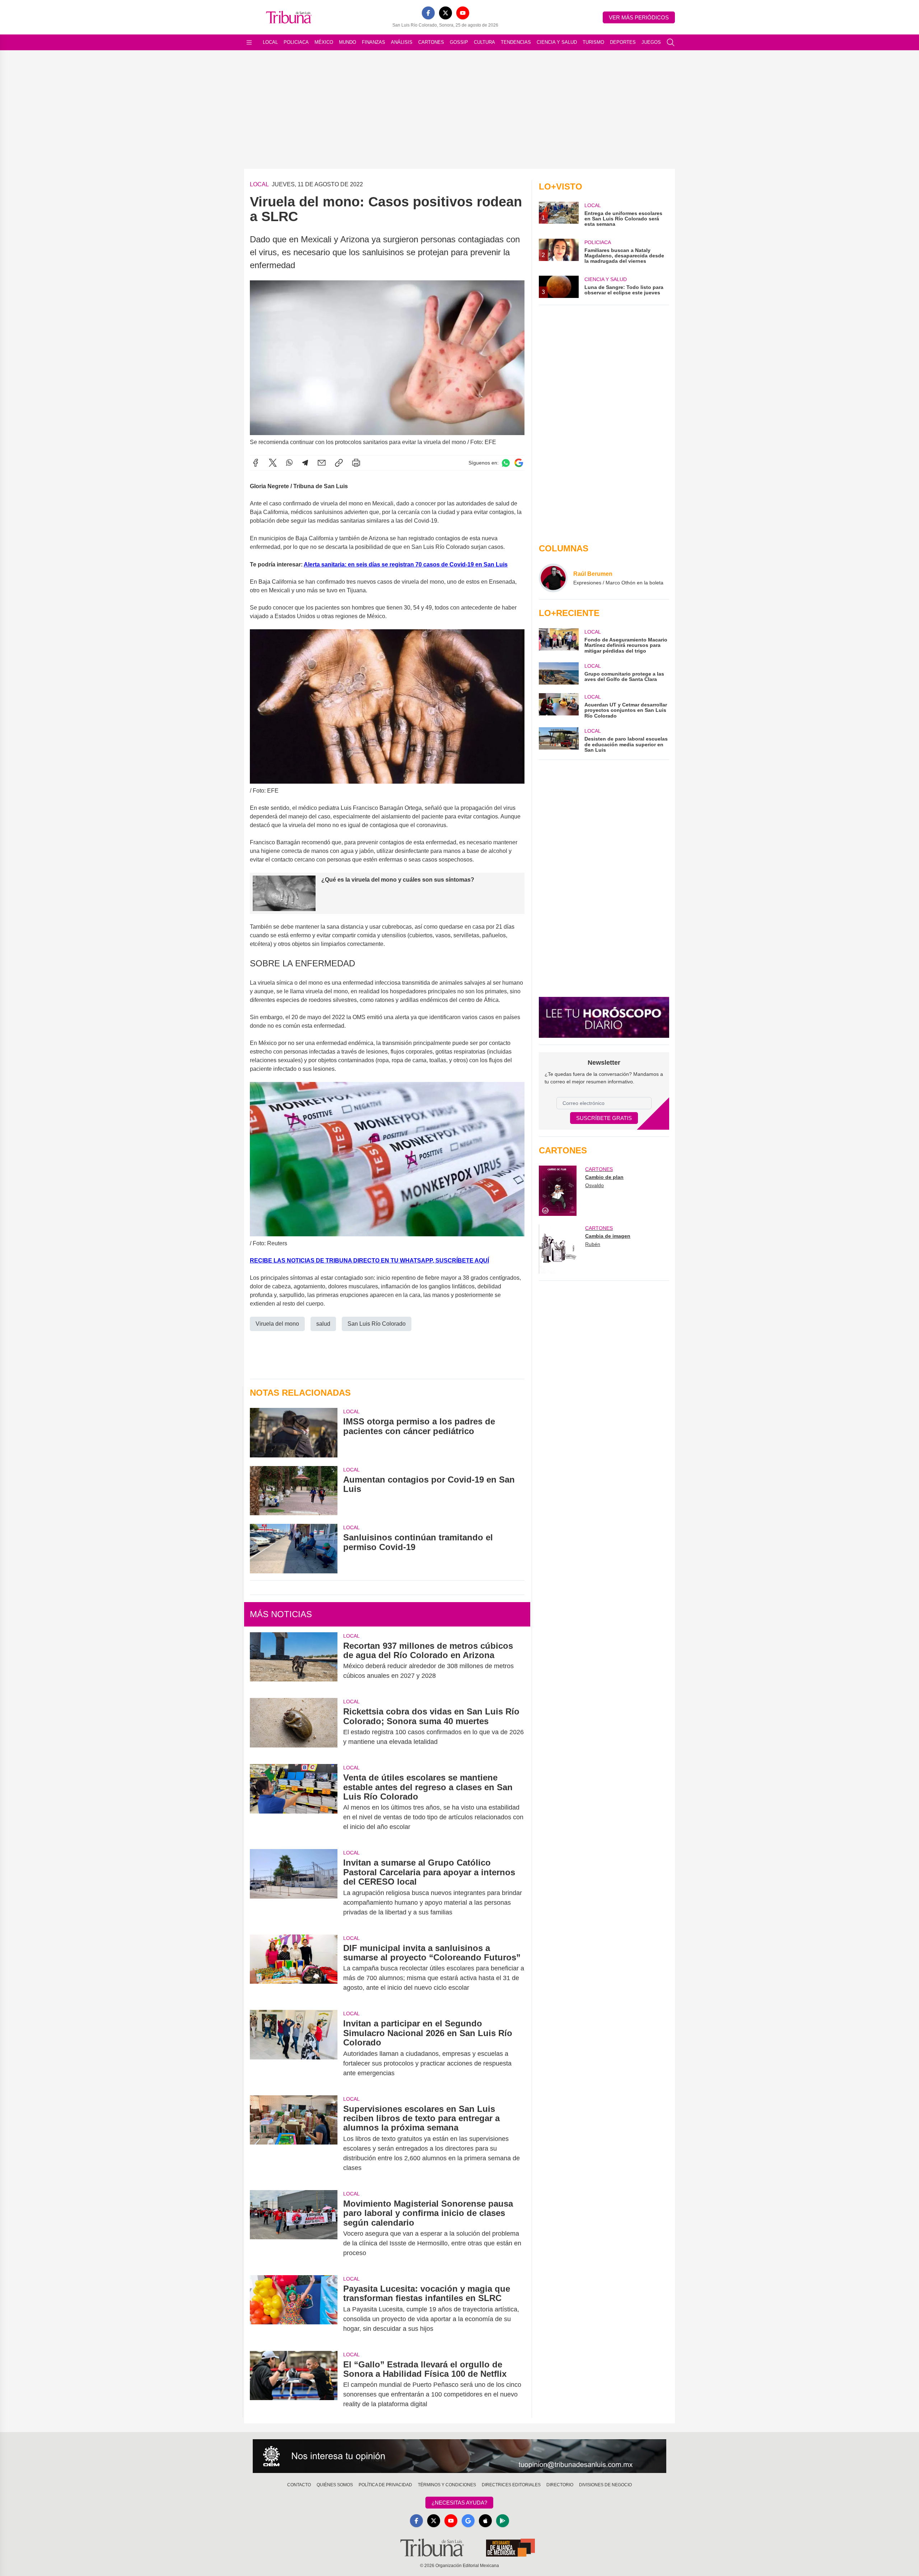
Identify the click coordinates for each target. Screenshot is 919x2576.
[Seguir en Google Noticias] (519, 463)
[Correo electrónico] (322, 463)
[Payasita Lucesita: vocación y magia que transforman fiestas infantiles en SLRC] (294, 2309)
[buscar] (671, 42)
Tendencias (516, 42)
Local (270, 42)
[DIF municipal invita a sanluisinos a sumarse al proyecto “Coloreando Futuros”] (294, 1968)
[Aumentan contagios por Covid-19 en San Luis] (294, 1491)
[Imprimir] (356, 463)
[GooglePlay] (503, 2521)
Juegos (651, 42)
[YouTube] (463, 13)
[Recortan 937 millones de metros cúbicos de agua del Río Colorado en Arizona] (294, 1661)
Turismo (593, 42)
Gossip (459, 42)
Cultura (484, 42)
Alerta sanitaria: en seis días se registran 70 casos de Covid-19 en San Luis (406, 564)
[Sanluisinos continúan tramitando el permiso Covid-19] (294, 1548)
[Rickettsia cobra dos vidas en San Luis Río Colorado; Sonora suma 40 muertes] (294, 1727)
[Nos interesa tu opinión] (459, 2456)
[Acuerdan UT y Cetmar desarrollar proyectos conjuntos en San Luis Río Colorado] (559, 706)
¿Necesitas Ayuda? (459, 2503)
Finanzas (374, 42)
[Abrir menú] (249, 42)
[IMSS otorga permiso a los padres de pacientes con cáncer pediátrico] (294, 1432)
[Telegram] (305, 463)
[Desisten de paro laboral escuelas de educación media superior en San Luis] (559, 740)
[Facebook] (428, 13)
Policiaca (296, 42)
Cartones (431, 42)
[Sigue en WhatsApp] (506, 463)
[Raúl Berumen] (553, 578)
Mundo (347, 42)
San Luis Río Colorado (377, 1324)
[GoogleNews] (468, 2521)
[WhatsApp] (289, 463)
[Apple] (485, 2521)
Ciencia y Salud (557, 42)
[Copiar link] (339, 463)
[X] (445, 13)
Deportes (623, 42)
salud (323, 1324)
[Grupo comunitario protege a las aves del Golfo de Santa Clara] (559, 673)
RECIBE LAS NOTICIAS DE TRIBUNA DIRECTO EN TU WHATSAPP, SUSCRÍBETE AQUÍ (369, 1261)
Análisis (402, 42)
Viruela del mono (277, 1324)
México (324, 42)
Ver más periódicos (639, 17)
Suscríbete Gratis (604, 1118)
